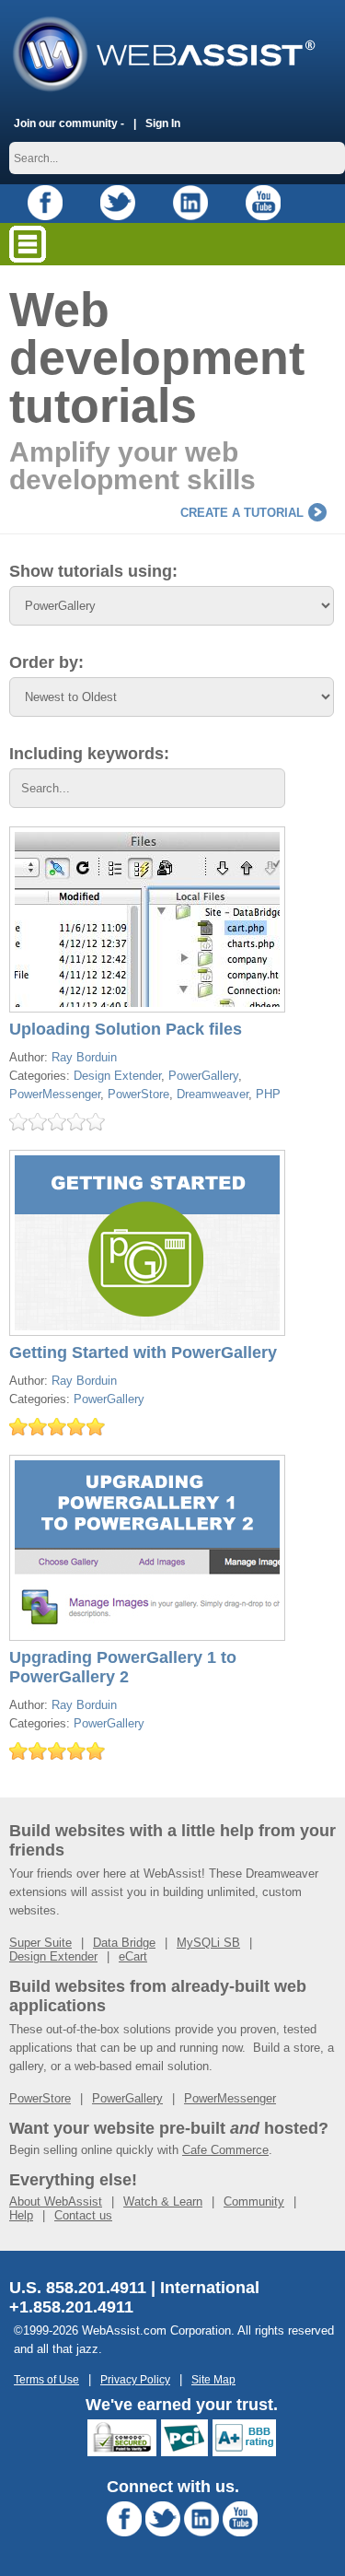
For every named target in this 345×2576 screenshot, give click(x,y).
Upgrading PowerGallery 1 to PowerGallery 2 (123, 1667)
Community (254, 2201)
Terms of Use (46, 2379)
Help (21, 2215)
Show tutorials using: (93, 571)
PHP (268, 1094)
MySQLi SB (208, 1943)
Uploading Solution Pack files (126, 1029)
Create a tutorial (242, 513)
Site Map (213, 2379)
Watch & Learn (163, 2201)
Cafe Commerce (225, 2150)
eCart (133, 1956)
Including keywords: (89, 754)
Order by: (46, 662)
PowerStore (138, 1094)
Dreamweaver (213, 1094)
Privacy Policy (135, 2379)
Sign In (163, 123)
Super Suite (40, 1943)
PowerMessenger (55, 1094)
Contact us (83, 2215)
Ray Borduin (84, 1057)
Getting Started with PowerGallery (143, 1352)
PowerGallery (203, 1076)
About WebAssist (56, 2201)
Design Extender (117, 1076)
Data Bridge (124, 1943)
